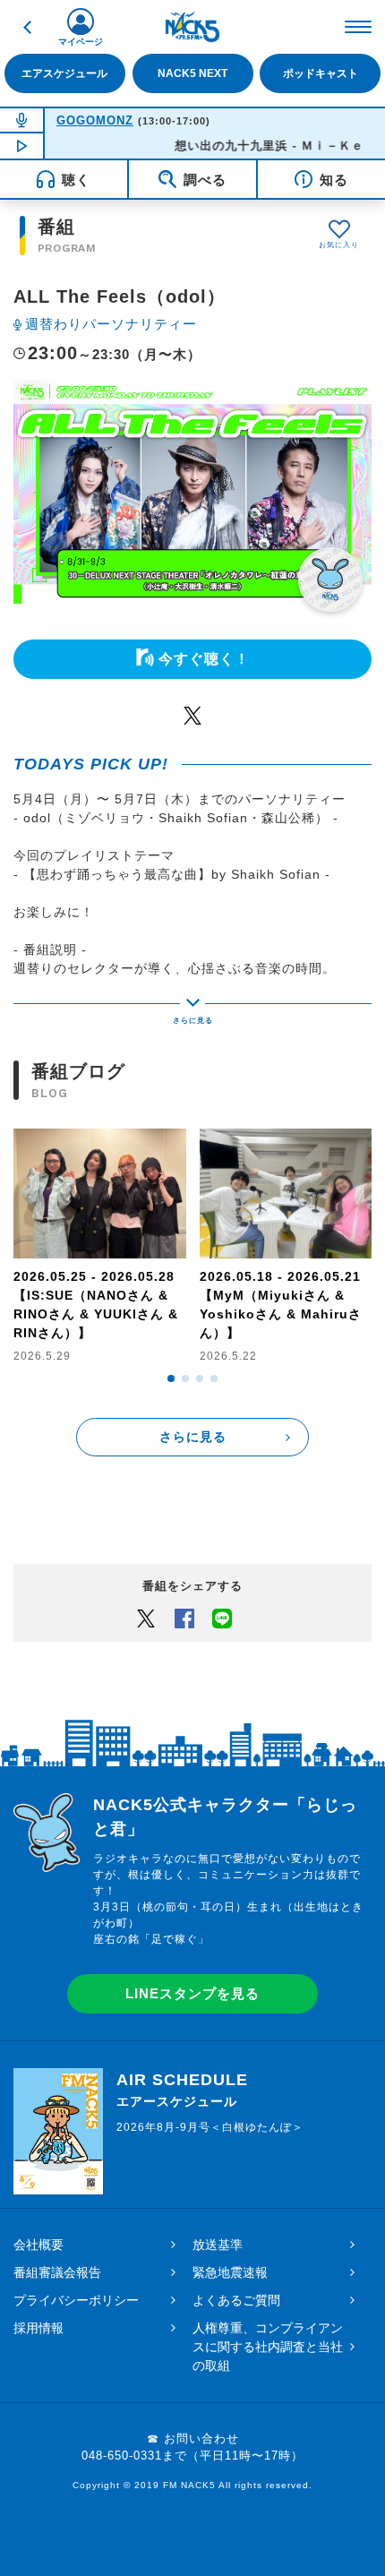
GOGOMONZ (95, 120)
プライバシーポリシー (76, 2300)
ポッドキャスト (321, 73)
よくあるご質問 (236, 2300)
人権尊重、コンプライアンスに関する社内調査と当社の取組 (268, 2347)
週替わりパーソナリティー (111, 324)
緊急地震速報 (230, 2272)
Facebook (184, 1618)
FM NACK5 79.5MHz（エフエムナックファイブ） (192, 27)
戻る (27, 27)
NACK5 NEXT (192, 73)
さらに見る (193, 1437)
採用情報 (38, 2328)
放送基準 (218, 2245)
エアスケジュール (64, 73)
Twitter (192, 715)
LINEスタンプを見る (192, 1993)
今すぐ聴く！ (204, 659)
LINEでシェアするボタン (222, 1618)
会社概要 (38, 2245)
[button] (171, 1378)
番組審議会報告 (57, 2272)
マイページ (81, 42)
